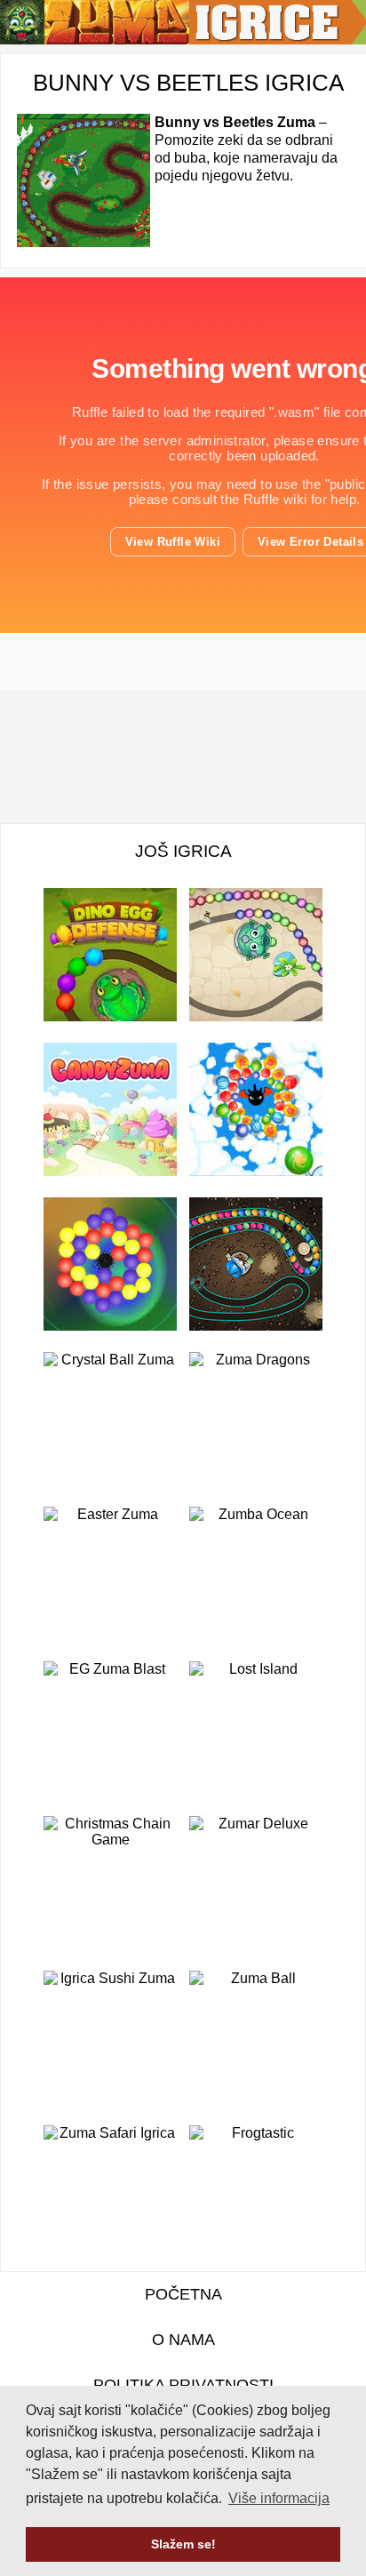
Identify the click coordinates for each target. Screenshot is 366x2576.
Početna (183, 2294)
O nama (183, 2340)
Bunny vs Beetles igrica (188, 83)
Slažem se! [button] (183, 2544)
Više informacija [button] (279, 2498)
